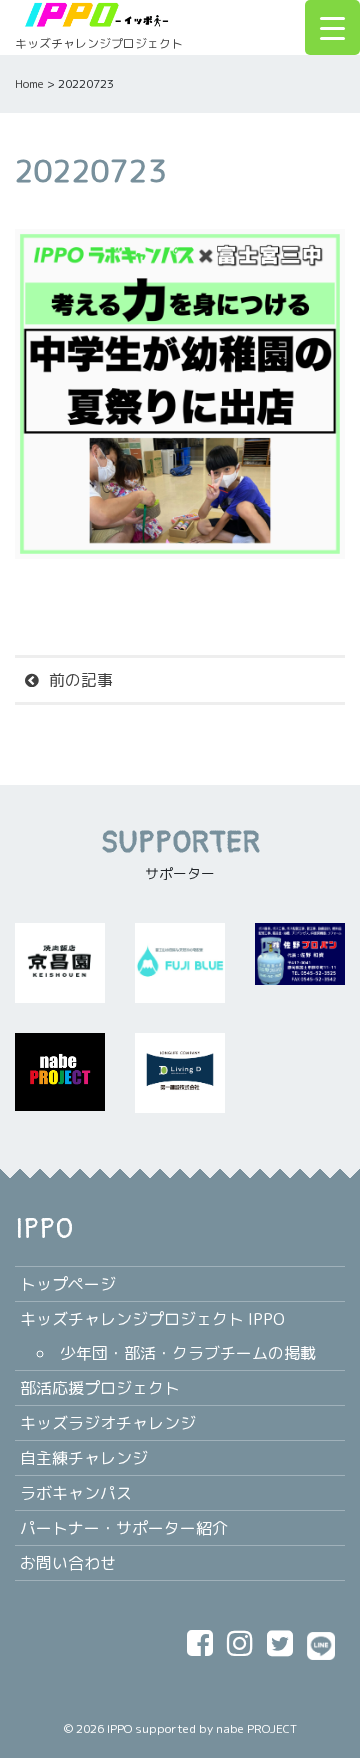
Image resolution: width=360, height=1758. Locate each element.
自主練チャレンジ (84, 1458)
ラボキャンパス (76, 1493)
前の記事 (81, 680)
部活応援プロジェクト (100, 1388)
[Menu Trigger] (332, 27)
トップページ (68, 1284)
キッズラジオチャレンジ (108, 1423)
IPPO (119, 1728)
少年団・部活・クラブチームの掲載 (188, 1353)
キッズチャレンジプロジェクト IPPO (152, 1319)
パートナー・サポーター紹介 (124, 1528)
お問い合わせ (68, 1563)
